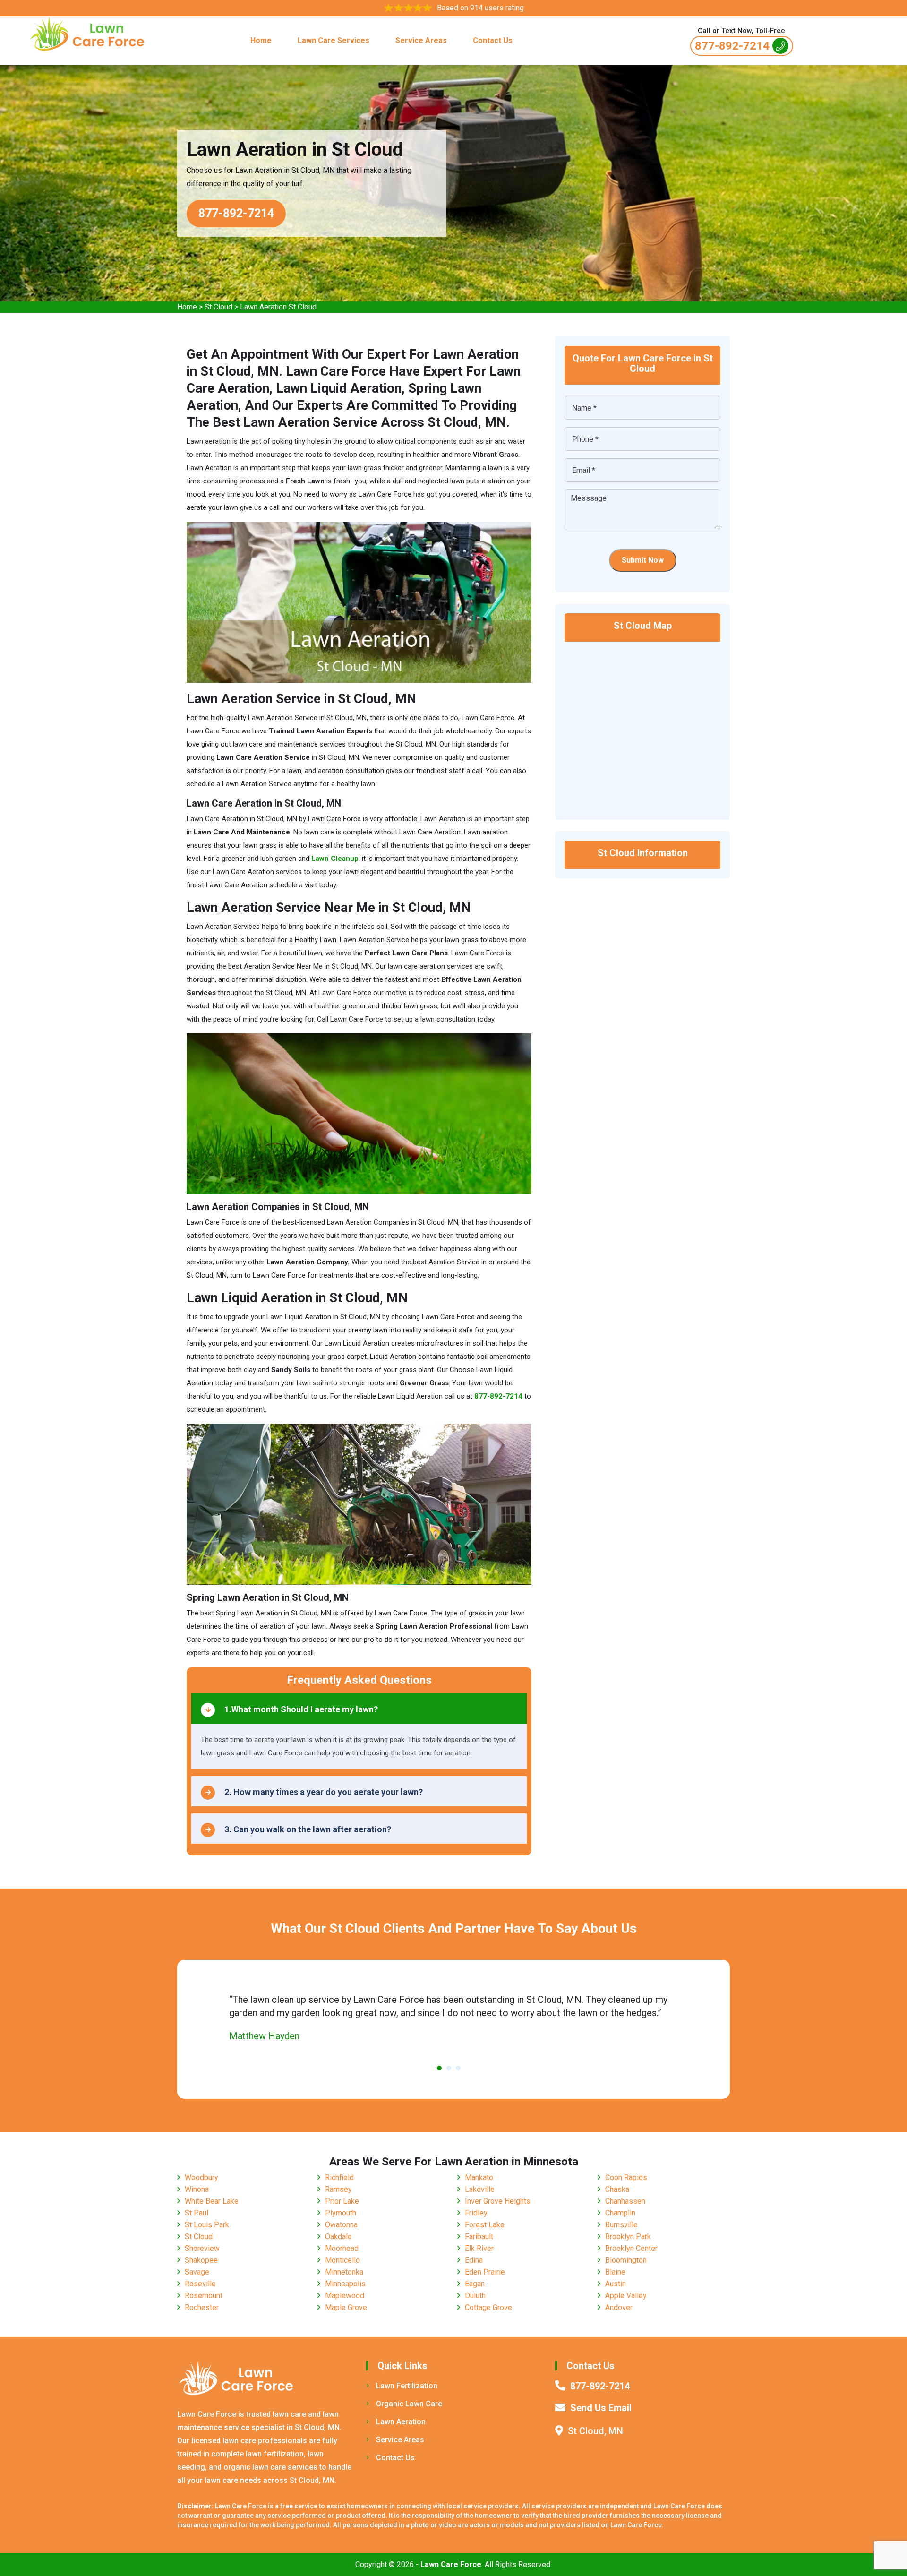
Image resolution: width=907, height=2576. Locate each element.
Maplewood (345, 2296)
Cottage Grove (488, 2307)
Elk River (479, 2248)
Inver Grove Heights (498, 2201)
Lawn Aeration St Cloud (278, 307)
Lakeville (480, 2189)
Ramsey (338, 2189)
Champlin (620, 2213)
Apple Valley (626, 2296)
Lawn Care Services (334, 40)
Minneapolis (345, 2284)
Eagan (475, 2284)
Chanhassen (625, 2201)
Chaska (617, 2189)
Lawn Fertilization (407, 2386)
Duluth (475, 2296)
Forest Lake (485, 2225)
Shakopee (201, 2260)
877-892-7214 (732, 46)
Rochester (202, 2307)
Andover (619, 2307)
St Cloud (218, 307)
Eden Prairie (485, 2272)
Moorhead (342, 2248)
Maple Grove (346, 2307)
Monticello (342, 2260)
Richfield (339, 2177)
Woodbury (201, 2177)
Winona (197, 2189)
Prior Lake (342, 2201)
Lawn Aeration (401, 2422)
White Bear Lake (212, 2201)
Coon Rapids (626, 2177)
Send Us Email (601, 2408)
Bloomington (626, 2260)
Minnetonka (344, 2272)
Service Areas (421, 40)
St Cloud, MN (595, 2431)
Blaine (615, 2272)
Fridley (476, 2213)
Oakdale (338, 2237)
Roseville (200, 2284)
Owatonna (341, 2225)
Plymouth (341, 2213)
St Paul (197, 2213)
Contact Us (493, 40)
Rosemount (204, 2296)
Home (261, 40)
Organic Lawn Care (409, 2404)
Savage (197, 2272)
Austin (616, 2284)
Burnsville (621, 2225)
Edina (474, 2260)
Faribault (479, 2237)
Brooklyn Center (631, 2248)
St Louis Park (207, 2225)
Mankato (479, 2177)
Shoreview (202, 2248)
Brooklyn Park (628, 2237)
